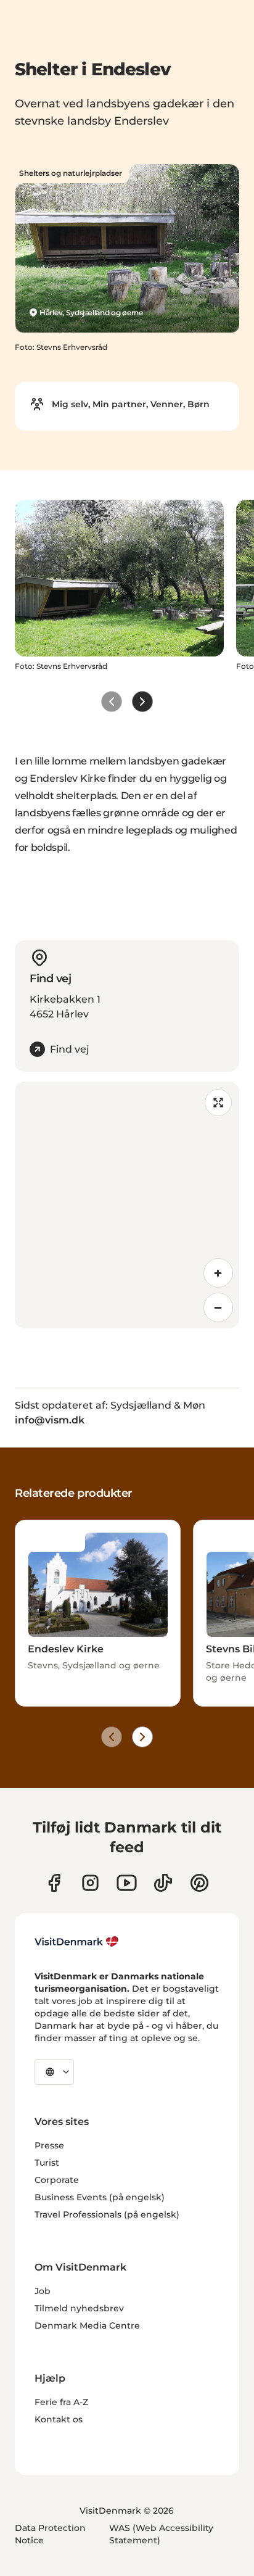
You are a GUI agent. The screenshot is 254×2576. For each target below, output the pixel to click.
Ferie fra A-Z (61, 2402)
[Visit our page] (90, 1883)
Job (43, 2291)
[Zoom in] (218, 1273)
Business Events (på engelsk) (100, 2197)
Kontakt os (59, 2419)
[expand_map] (218, 1103)
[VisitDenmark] (77, 1942)
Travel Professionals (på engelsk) (107, 2214)
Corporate (57, 2180)
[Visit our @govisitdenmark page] (163, 1883)
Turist (47, 2163)
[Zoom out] (218, 1307)
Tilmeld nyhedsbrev (79, 2308)
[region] (127, 1205)
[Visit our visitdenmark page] (127, 1883)
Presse (49, 2145)
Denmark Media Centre (87, 2325)
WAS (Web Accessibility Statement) (161, 2534)
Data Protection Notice (50, 2534)
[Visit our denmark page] (54, 1883)
